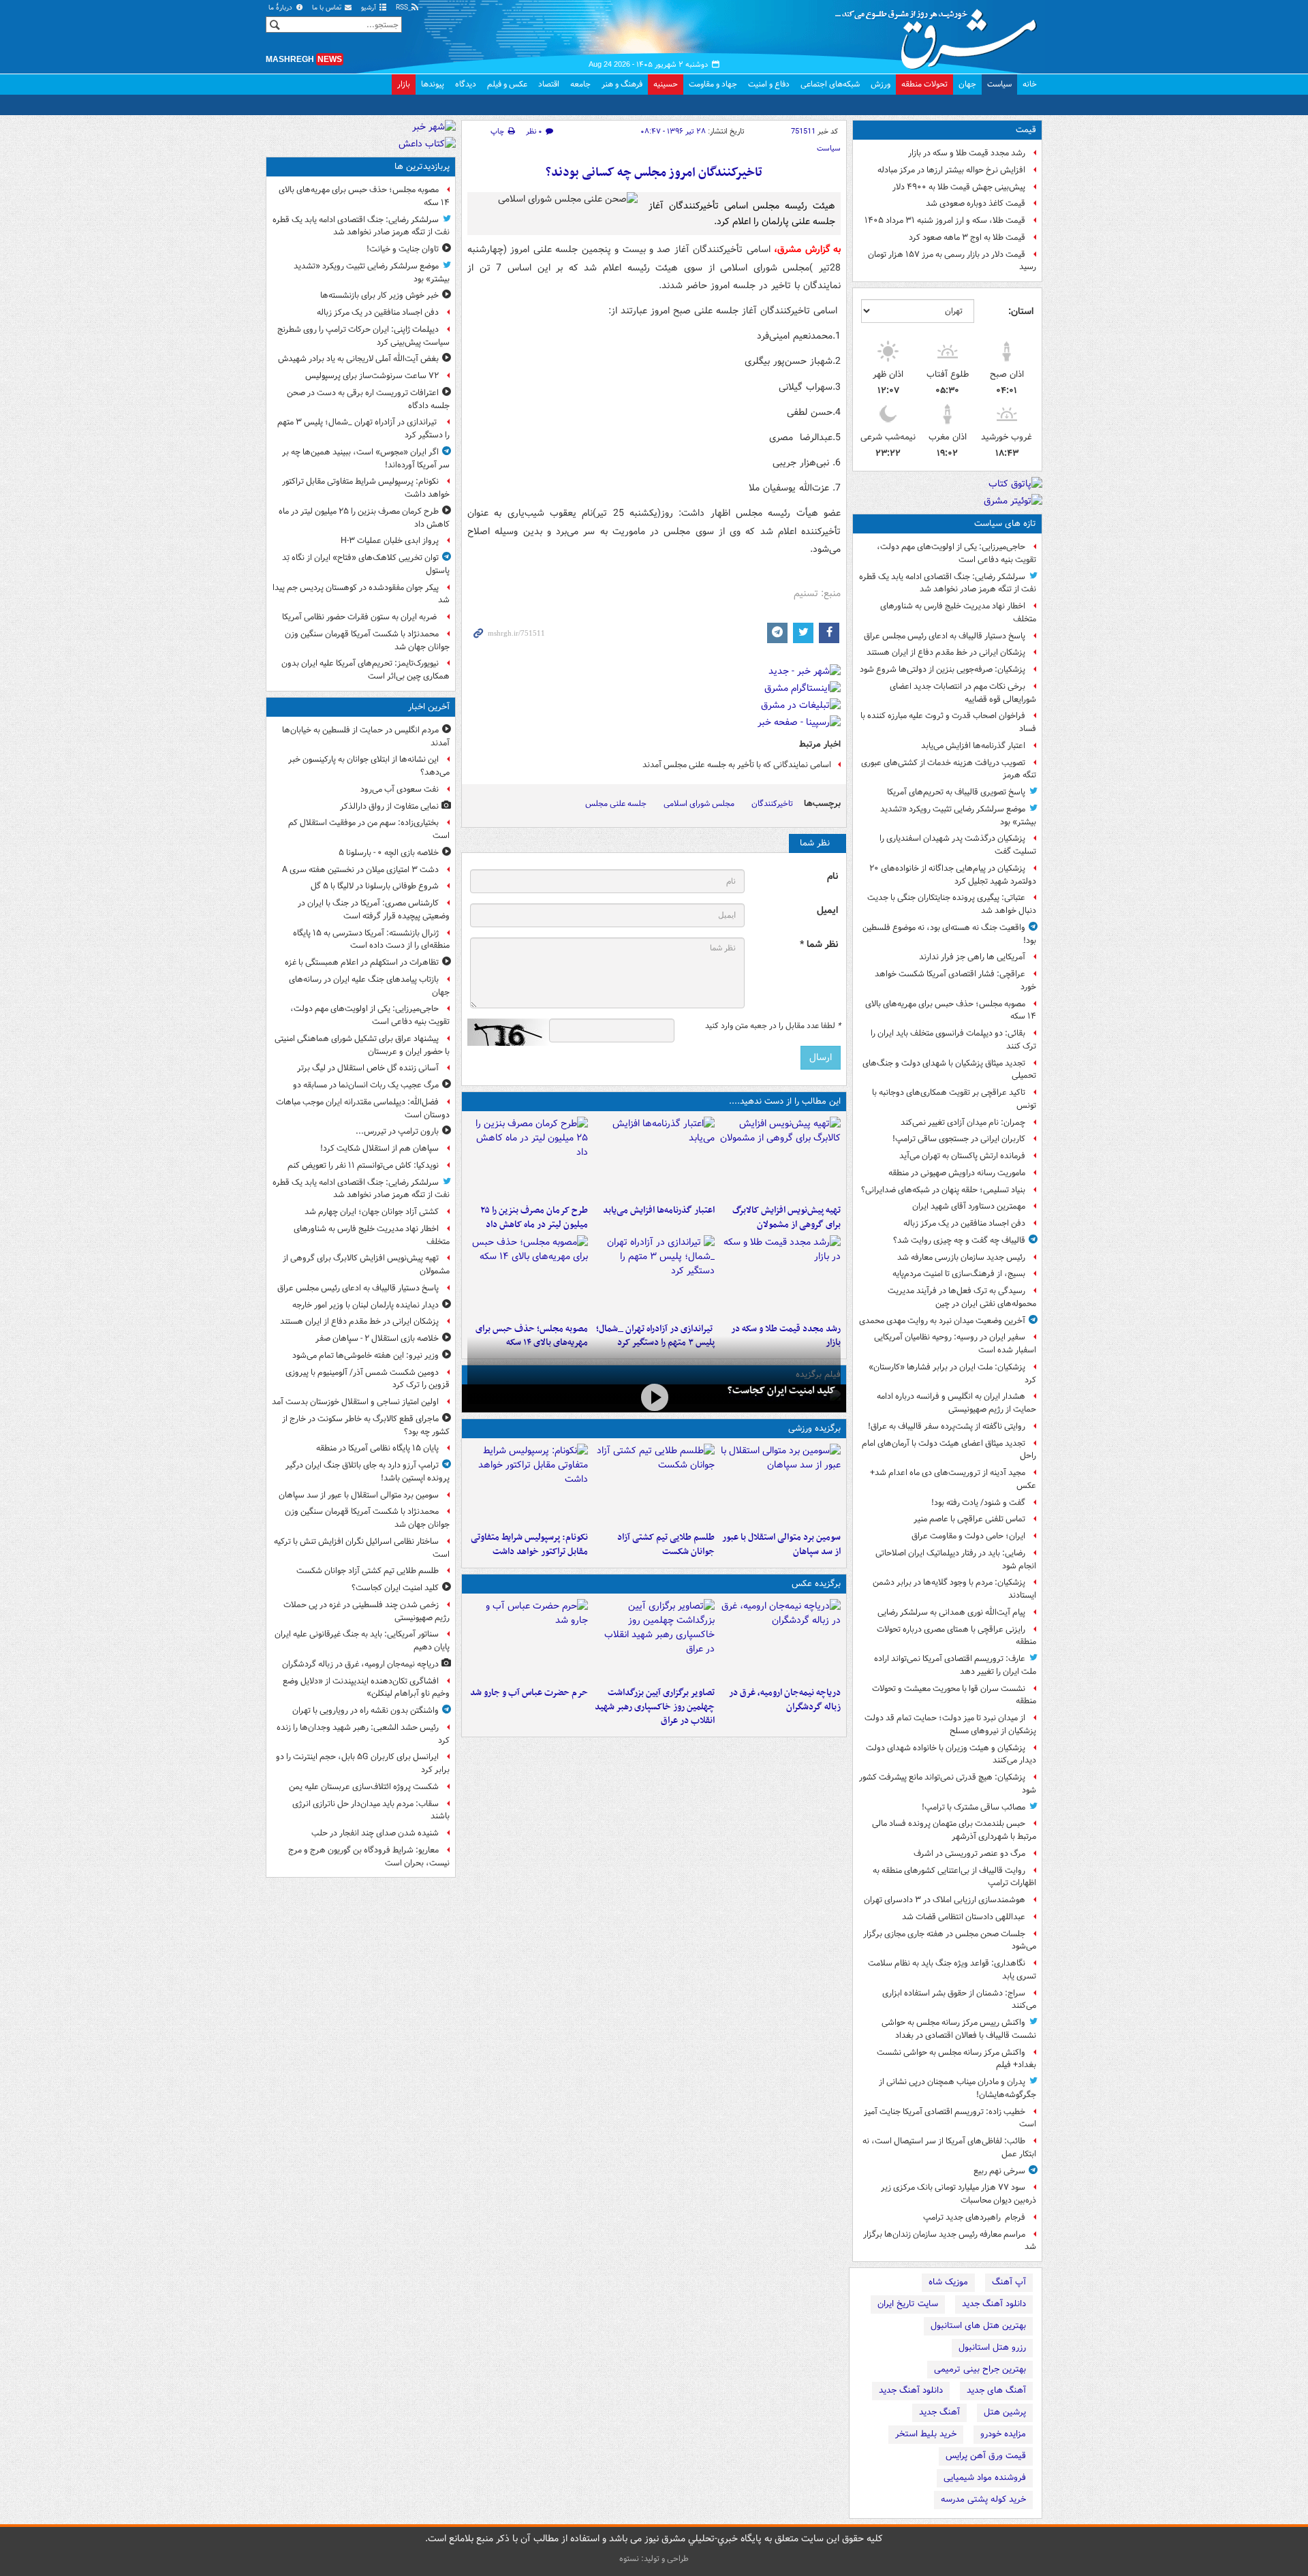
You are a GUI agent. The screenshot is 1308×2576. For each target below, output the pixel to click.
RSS (403, 8)
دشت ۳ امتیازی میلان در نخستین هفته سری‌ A (360, 870)
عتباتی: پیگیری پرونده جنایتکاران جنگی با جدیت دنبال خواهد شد (952, 904)
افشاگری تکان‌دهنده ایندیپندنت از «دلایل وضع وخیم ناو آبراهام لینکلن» (366, 1688)
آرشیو (370, 8)
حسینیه (666, 84)
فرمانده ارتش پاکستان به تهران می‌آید (962, 1156)
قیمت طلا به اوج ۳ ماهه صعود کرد (967, 237)
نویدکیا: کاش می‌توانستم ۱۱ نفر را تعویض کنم (363, 1165)
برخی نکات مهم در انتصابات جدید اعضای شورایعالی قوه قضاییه (963, 693)
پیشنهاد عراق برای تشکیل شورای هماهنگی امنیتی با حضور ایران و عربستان (362, 1045)
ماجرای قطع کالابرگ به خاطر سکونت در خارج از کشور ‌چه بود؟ (366, 1425)
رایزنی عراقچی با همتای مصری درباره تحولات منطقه (956, 1636)
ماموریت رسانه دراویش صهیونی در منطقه (957, 1173)
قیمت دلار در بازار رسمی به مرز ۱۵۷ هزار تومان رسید (952, 261)
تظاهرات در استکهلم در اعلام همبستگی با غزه (362, 962)
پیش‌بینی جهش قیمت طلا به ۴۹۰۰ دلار (959, 187)
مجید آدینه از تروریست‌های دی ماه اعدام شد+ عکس (953, 1479)
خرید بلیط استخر (926, 2434)
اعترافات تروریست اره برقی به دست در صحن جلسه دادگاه (368, 399)
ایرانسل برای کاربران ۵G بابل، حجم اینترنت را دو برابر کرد (363, 1763)
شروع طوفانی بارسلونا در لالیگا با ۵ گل (375, 886)
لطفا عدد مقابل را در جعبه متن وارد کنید (773, 1026)
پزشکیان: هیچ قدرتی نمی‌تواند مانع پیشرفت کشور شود (948, 1784)
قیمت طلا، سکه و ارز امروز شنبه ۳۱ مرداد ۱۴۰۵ (945, 220)
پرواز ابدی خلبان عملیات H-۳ (390, 541)
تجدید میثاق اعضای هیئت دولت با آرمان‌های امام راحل (949, 1450)
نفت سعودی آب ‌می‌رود (400, 789)
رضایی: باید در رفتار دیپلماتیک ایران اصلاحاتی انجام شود (956, 1559)
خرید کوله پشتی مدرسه (983, 2499)
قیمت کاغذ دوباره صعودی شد (976, 203)
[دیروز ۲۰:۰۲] (654, 1640)
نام (832, 876)
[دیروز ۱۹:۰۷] (528, 1485)
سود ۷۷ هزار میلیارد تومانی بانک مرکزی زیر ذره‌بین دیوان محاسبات (959, 2194)
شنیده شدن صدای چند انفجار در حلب (375, 1833)
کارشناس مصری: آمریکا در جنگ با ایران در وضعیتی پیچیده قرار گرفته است (374, 910)
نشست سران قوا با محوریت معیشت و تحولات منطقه (954, 1695)
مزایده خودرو (1003, 2434)
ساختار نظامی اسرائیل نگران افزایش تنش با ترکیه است (362, 1548)
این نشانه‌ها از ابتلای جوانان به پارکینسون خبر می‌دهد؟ (369, 766)
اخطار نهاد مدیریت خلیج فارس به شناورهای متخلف (958, 612)
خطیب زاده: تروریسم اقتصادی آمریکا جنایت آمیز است (950, 2118)
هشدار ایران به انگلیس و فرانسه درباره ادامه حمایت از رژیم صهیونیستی (956, 1403)
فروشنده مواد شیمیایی (985, 2478)
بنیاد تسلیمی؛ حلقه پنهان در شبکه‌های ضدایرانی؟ (943, 1190)
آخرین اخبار (429, 707)
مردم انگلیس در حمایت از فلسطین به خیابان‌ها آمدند (366, 736)
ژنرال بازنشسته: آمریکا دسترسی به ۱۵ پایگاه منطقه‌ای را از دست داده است (371, 940)
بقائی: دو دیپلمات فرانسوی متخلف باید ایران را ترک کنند (953, 1040)
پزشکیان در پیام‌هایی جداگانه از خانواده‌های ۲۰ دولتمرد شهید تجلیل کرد (953, 875)
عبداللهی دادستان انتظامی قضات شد (964, 1917)
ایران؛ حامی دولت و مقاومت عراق (968, 1536)
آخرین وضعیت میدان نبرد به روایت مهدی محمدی (942, 1321)
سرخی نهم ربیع (999, 2171)
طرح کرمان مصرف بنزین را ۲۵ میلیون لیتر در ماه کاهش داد (534, 1217)
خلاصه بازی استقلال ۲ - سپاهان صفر (377, 1338)
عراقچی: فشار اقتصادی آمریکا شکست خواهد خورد (955, 980)
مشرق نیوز (940, 34)
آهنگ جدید (939, 2412)
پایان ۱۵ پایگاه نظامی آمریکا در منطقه (377, 1448)
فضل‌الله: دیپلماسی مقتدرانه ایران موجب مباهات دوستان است (363, 1108)
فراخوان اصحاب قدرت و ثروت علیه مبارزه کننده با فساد (948, 722)
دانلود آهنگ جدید (994, 2304)
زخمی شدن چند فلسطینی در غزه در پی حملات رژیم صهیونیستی (367, 1611)
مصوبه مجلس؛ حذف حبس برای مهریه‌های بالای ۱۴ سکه (951, 1010)
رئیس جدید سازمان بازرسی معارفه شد (961, 1257)
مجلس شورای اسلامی (699, 804)
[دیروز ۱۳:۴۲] (654, 1276)
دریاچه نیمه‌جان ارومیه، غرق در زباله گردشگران (785, 1700)
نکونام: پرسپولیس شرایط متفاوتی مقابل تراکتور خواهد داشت (529, 1545)
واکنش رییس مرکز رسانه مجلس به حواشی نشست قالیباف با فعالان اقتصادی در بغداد (959, 2029)
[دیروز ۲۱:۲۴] (654, 1485)
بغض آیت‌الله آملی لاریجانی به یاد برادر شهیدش (358, 359)
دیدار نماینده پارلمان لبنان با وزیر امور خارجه (365, 1305)
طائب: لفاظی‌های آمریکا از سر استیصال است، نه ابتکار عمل (949, 2147)
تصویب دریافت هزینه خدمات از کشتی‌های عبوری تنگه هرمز (949, 769)
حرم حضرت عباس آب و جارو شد (529, 1693)
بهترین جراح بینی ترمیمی (980, 2369)
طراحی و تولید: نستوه (654, 2559)
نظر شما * (819, 945)
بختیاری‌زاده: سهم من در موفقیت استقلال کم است (369, 829)
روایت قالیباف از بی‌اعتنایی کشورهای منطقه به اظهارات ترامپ (954, 1877)
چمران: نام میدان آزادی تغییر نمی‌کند (963, 1122)
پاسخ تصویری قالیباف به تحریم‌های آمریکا (956, 792)
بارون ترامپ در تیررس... (397, 1131)
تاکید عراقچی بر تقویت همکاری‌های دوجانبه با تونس (954, 1099)
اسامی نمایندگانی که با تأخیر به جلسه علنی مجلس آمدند (737, 765)
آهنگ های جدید (996, 2390)
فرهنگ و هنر (622, 84)
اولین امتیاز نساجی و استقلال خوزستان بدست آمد (355, 1402)
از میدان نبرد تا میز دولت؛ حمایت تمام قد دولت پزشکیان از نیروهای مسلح (950, 1724)
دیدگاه (466, 84)
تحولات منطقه (924, 84)
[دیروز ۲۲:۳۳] (780, 1158)
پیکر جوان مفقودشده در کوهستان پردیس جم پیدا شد (361, 594)
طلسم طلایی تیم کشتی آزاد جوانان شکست (666, 1545)
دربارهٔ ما (281, 8)
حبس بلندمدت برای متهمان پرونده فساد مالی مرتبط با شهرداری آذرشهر (954, 1830)
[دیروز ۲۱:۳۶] (780, 1485)
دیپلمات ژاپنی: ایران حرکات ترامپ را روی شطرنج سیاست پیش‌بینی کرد (363, 336)
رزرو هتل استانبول (992, 2347)
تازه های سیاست (1005, 524)
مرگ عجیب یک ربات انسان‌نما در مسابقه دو (366, 1085)
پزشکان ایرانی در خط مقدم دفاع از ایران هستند (946, 652)
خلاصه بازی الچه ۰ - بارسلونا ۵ (389, 853)
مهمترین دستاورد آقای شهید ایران (969, 1206)
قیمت (1026, 130)
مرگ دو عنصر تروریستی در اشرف (969, 1853)
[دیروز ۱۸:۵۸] (528, 1158)
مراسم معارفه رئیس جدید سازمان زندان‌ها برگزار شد (950, 2241)
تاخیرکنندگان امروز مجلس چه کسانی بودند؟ (654, 173)
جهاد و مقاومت (713, 84)
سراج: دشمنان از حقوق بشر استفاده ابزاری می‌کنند (959, 2000)
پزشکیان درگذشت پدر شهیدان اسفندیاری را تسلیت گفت (958, 845)
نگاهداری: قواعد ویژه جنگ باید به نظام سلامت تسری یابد (952, 1970)
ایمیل (827, 911)
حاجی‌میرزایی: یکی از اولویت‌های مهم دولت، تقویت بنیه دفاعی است (956, 553)
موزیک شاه (948, 2282)
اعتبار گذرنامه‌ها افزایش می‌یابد (973, 746)
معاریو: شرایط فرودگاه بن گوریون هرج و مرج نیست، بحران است (369, 1857)
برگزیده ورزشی (814, 1428)
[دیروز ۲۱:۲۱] (654, 1397)
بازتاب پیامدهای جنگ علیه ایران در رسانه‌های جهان (369, 986)
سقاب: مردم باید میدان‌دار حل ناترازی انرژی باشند (371, 1810)
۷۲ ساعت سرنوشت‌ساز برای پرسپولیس (372, 376)
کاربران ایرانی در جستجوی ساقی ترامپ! (959, 1139)
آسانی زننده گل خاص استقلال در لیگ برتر (368, 1068)
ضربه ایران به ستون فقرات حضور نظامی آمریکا (360, 617)
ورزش (881, 84)
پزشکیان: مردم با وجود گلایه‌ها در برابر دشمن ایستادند (954, 1589)
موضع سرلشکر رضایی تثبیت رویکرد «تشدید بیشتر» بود (958, 816)
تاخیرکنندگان (772, 804)
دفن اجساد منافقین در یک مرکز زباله (964, 1223)
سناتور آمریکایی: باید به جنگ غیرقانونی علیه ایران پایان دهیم (362, 1641)
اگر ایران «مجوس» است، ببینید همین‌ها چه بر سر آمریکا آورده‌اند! (366, 459)
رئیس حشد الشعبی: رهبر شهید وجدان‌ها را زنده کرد (363, 1734)
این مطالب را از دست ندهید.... (785, 1101)
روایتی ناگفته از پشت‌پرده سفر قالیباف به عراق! (947, 1426)
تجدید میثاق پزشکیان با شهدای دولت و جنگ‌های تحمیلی (949, 1070)
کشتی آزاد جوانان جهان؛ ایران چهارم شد (372, 1212)
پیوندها (433, 84)
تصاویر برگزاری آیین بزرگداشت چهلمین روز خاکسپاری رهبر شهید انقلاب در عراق (654, 1707)
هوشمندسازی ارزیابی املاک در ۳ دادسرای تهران (945, 1900)
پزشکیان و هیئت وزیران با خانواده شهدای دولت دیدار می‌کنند (951, 1754)
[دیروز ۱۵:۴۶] (780, 1276)
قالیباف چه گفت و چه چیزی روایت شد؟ (959, 1240)
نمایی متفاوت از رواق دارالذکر (389, 806)
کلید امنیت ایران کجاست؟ (781, 1391)
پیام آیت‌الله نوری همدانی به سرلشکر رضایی (951, 1612)
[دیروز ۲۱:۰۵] (780, 1640)
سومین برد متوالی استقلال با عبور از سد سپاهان (781, 1545)
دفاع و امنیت (769, 84)
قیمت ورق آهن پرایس (986, 2456)
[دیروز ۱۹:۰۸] (528, 1640)
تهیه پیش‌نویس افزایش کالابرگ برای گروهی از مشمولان (787, 1217)
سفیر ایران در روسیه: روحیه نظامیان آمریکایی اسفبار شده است (955, 1344)
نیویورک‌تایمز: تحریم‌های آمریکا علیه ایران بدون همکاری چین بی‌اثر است (365, 670)
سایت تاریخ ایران (908, 2304)
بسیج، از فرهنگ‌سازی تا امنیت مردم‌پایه (959, 1274)
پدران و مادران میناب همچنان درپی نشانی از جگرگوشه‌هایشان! (957, 2088)
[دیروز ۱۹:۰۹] (654, 1158)
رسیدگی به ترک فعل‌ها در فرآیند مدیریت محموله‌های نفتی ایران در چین (962, 1297)
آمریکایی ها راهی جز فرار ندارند (972, 957)
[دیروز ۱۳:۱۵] (528, 1276)
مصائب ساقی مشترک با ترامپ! (974, 1807)
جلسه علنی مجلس (616, 804)
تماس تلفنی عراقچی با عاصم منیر (969, 1519)
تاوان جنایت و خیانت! (403, 249)
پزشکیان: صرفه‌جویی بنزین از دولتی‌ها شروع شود (943, 669)
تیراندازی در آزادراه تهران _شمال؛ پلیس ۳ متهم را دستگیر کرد (363, 429)
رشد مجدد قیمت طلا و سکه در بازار (967, 153)
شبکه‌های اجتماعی (830, 84)
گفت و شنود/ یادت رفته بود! (978, 1503)
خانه (1030, 84)
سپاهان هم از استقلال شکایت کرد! (379, 1148)
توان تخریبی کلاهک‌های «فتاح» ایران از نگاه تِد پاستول (366, 564)
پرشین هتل (1005, 2412)
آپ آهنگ (1009, 2282)
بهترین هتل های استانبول (978, 2326)
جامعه (580, 84)
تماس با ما (328, 8)
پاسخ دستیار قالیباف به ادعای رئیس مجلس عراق (945, 636)
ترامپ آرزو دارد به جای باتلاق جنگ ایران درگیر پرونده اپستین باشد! (368, 1472)
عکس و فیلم (507, 84)
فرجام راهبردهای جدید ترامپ (974, 2217)
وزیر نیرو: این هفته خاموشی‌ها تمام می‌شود (365, 1355)
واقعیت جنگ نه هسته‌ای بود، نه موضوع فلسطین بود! (949, 934)
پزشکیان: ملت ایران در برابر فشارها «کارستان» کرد (952, 1374)
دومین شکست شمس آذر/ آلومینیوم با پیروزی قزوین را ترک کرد (368, 1379)
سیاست (999, 84)
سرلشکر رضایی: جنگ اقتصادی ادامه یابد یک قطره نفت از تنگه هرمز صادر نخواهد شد (948, 583)
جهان (967, 84)
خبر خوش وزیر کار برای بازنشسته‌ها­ (379, 295)
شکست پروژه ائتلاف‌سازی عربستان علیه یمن (364, 1787)
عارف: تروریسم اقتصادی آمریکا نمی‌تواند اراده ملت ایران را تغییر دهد (955, 1665)
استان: (1021, 311)
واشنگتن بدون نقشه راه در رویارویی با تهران (365, 1710)
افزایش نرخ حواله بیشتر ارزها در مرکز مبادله (951, 170)
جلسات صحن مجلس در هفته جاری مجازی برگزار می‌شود (950, 1940)
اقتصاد (549, 84)
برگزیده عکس (816, 1584)
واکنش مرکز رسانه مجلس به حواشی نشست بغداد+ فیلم (956, 2059)
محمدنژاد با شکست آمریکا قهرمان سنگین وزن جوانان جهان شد (367, 640)
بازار (404, 84)
